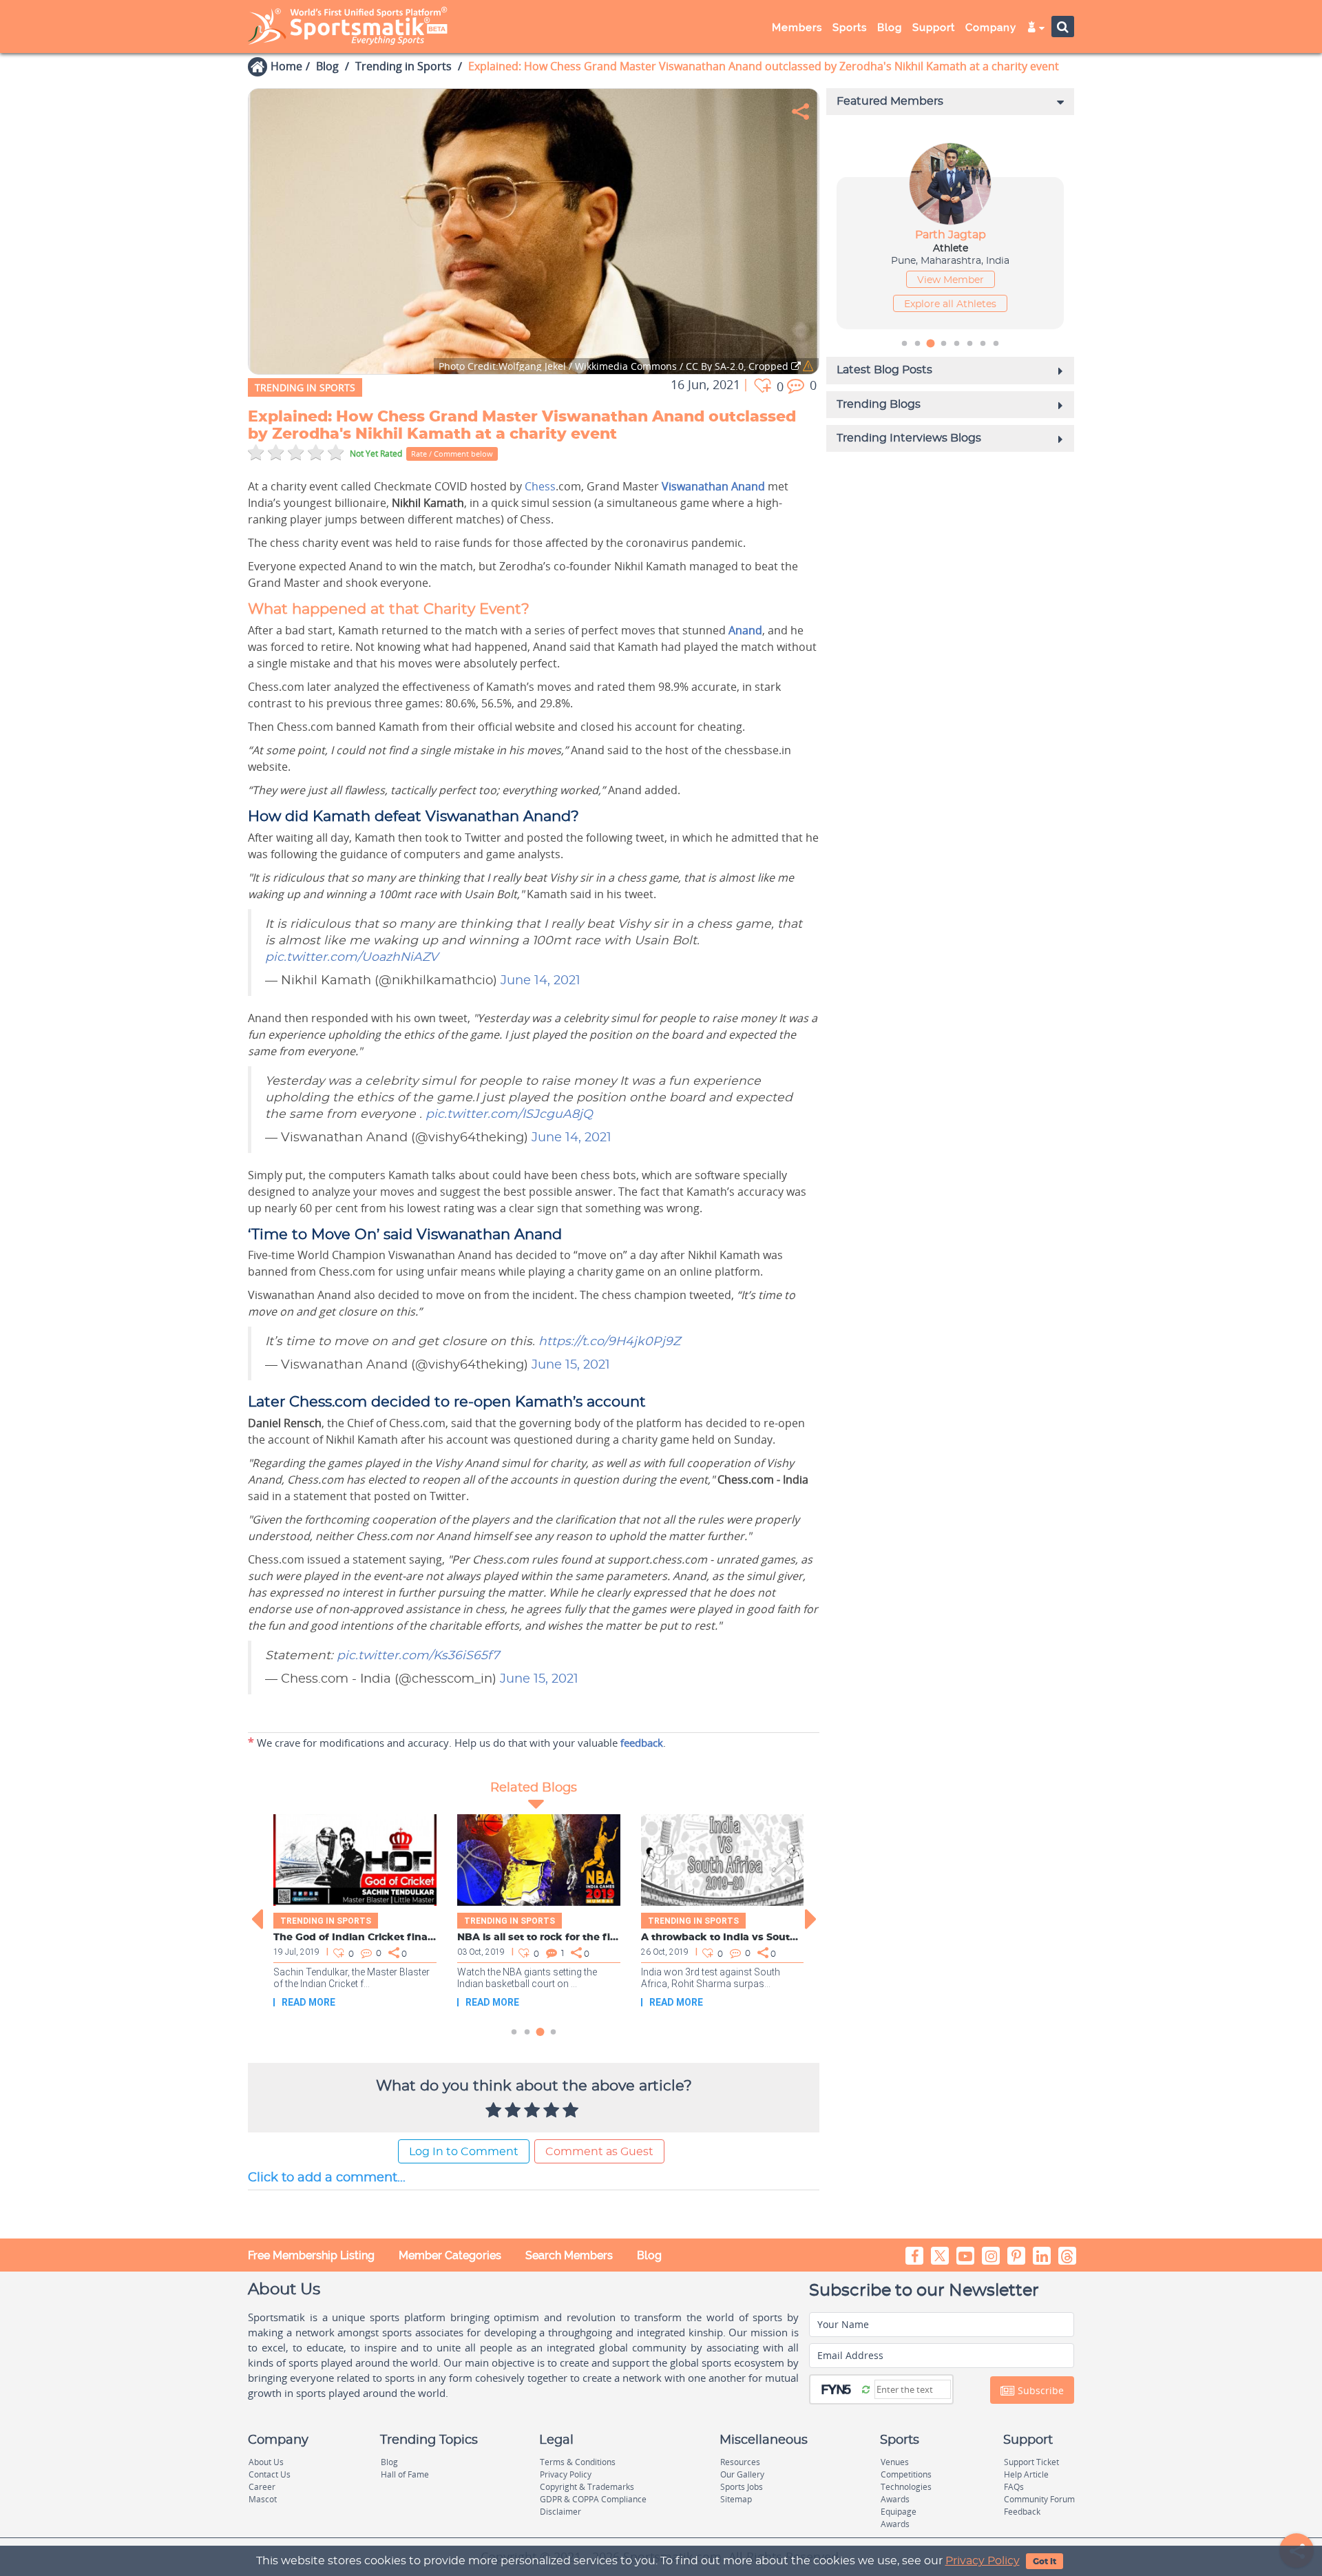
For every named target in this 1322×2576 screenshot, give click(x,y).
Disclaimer (560, 2512)
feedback (642, 1743)
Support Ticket (1031, 2462)
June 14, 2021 (541, 981)
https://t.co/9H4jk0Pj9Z (609, 1342)
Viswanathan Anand (713, 486)
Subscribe (1039, 2390)
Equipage (899, 2512)
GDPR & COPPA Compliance (593, 2499)
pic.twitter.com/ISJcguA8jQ (509, 1114)
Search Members (569, 2255)
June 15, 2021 (571, 1365)
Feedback (1022, 2512)
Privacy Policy (983, 2561)
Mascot (263, 2499)
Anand (745, 630)
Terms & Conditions (578, 2462)
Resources (740, 2462)
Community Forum (1039, 2499)
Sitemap (736, 2499)
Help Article (1026, 2474)
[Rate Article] (572, 2111)
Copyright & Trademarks (587, 2487)
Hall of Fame (405, 2474)
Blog (327, 66)
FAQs (1014, 2487)
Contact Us (270, 2474)
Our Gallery (742, 2474)
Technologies (906, 2487)
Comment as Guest (599, 2152)
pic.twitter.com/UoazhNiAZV (352, 957)
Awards (895, 2499)
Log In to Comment (464, 2152)
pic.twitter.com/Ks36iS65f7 (418, 1656)
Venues (895, 2462)
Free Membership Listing (311, 2255)
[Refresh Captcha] (866, 2389)
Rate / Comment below (452, 454)
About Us (266, 2462)
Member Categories (450, 2255)
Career (262, 2487)
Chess (540, 486)
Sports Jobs (742, 2487)
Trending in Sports (403, 66)
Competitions (906, 2474)
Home (286, 66)
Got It (1045, 2562)
